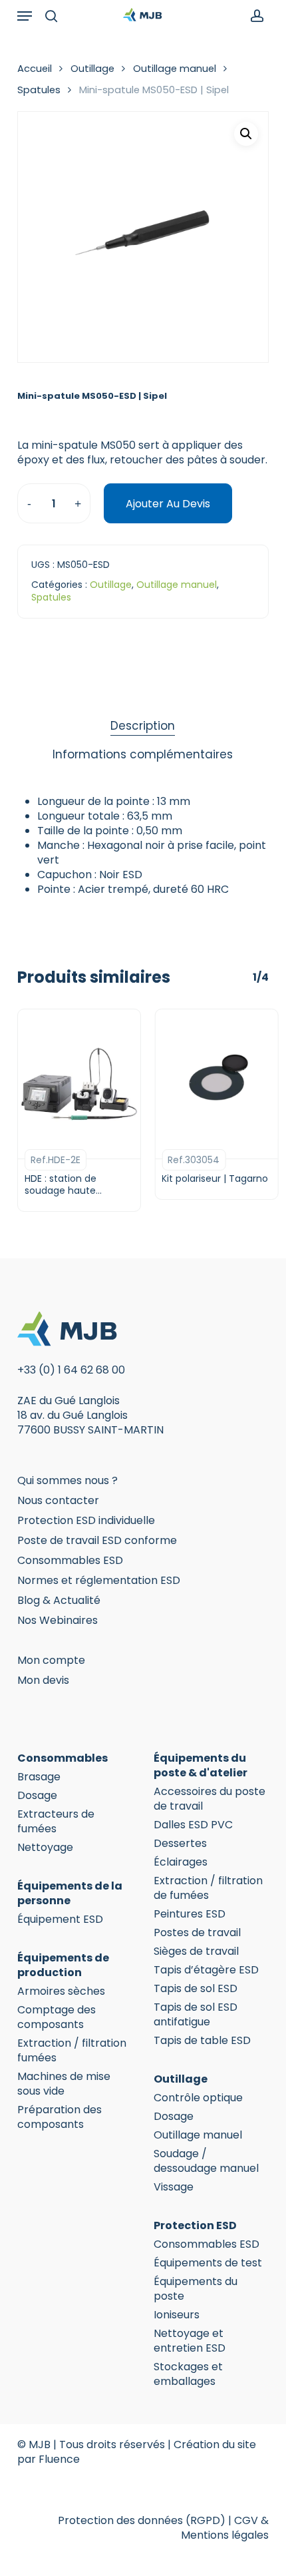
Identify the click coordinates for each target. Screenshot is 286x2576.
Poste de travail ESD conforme (97, 1540)
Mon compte (51, 1660)
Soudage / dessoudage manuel (206, 2161)
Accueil (35, 69)
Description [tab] (143, 726)
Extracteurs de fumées (56, 1822)
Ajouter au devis (168, 504)
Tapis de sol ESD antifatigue (196, 2015)
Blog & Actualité (59, 1600)
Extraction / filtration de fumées (208, 1888)
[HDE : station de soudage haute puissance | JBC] (79, 1084)
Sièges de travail (196, 1951)
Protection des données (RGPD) (142, 2520)
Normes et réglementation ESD (99, 1580)
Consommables (63, 1758)
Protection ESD (195, 2226)
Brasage (39, 1777)
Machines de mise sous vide (64, 2084)
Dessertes (180, 1844)
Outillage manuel (175, 69)
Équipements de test (208, 2263)
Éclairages (181, 1862)
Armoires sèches (61, 1991)
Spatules (39, 90)
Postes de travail (197, 1933)
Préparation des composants (60, 2117)
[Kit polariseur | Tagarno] (216, 1084)
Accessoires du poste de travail (210, 1799)
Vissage (174, 2187)
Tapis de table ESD (202, 2041)
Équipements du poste (196, 2289)
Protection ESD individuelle (86, 1520)
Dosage (37, 1796)
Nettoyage (45, 1848)
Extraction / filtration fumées (72, 2051)
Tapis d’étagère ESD (206, 1970)
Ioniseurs (177, 2315)
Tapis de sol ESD (196, 1989)
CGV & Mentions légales (225, 2528)
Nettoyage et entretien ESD (190, 2341)
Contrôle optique (198, 2098)
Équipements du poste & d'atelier (201, 1766)
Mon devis (43, 1680)
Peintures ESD (190, 1914)
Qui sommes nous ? (68, 1480)
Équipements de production (63, 1965)
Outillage (92, 69)
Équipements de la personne (70, 1894)
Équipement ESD (60, 1920)
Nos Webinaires (58, 1620)
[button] (25, 16)
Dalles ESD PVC (193, 1825)
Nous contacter (58, 1500)
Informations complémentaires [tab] (143, 754)
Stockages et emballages (188, 2374)
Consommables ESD (70, 1560)
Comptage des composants (57, 2017)
